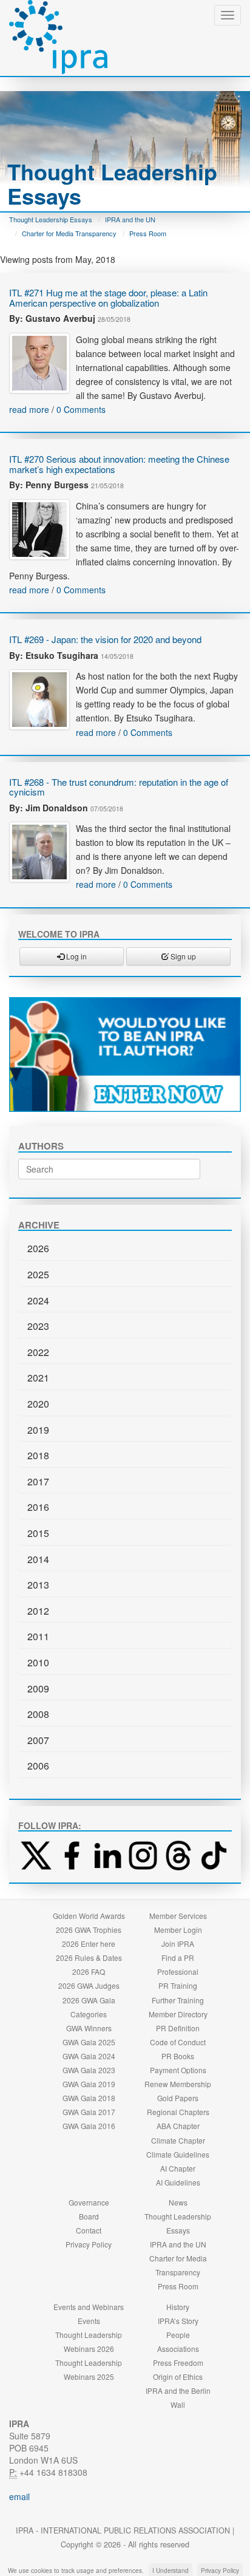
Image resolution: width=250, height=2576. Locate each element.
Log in (76, 956)
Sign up (182, 956)
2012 (38, 1611)
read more (29, 409)
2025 (38, 1274)
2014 (38, 1559)
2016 (38, 1507)
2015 (38, 1533)
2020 (38, 1404)
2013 (38, 1585)
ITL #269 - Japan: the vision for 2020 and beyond (105, 639)
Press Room (148, 233)
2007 (38, 1740)
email (19, 2496)
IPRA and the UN (130, 219)
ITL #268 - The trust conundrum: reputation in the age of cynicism (119, 787)
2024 (38, 1300)
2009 (38, 1688)
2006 (38, 1766)
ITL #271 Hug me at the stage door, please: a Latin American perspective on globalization (108, 298)
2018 (38, 1455)
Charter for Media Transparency (69, 233)
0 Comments (81, 409)
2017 (38, 1481)
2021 (38, 1378)
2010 (38, 1662)
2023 (38, 1326)
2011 (38, 1636)
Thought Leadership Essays (51, 219)
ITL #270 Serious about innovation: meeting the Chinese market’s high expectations (119, 464)
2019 (38, 1430)
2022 (38, 1352)
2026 (38, 1248)
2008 (38, 1714)
